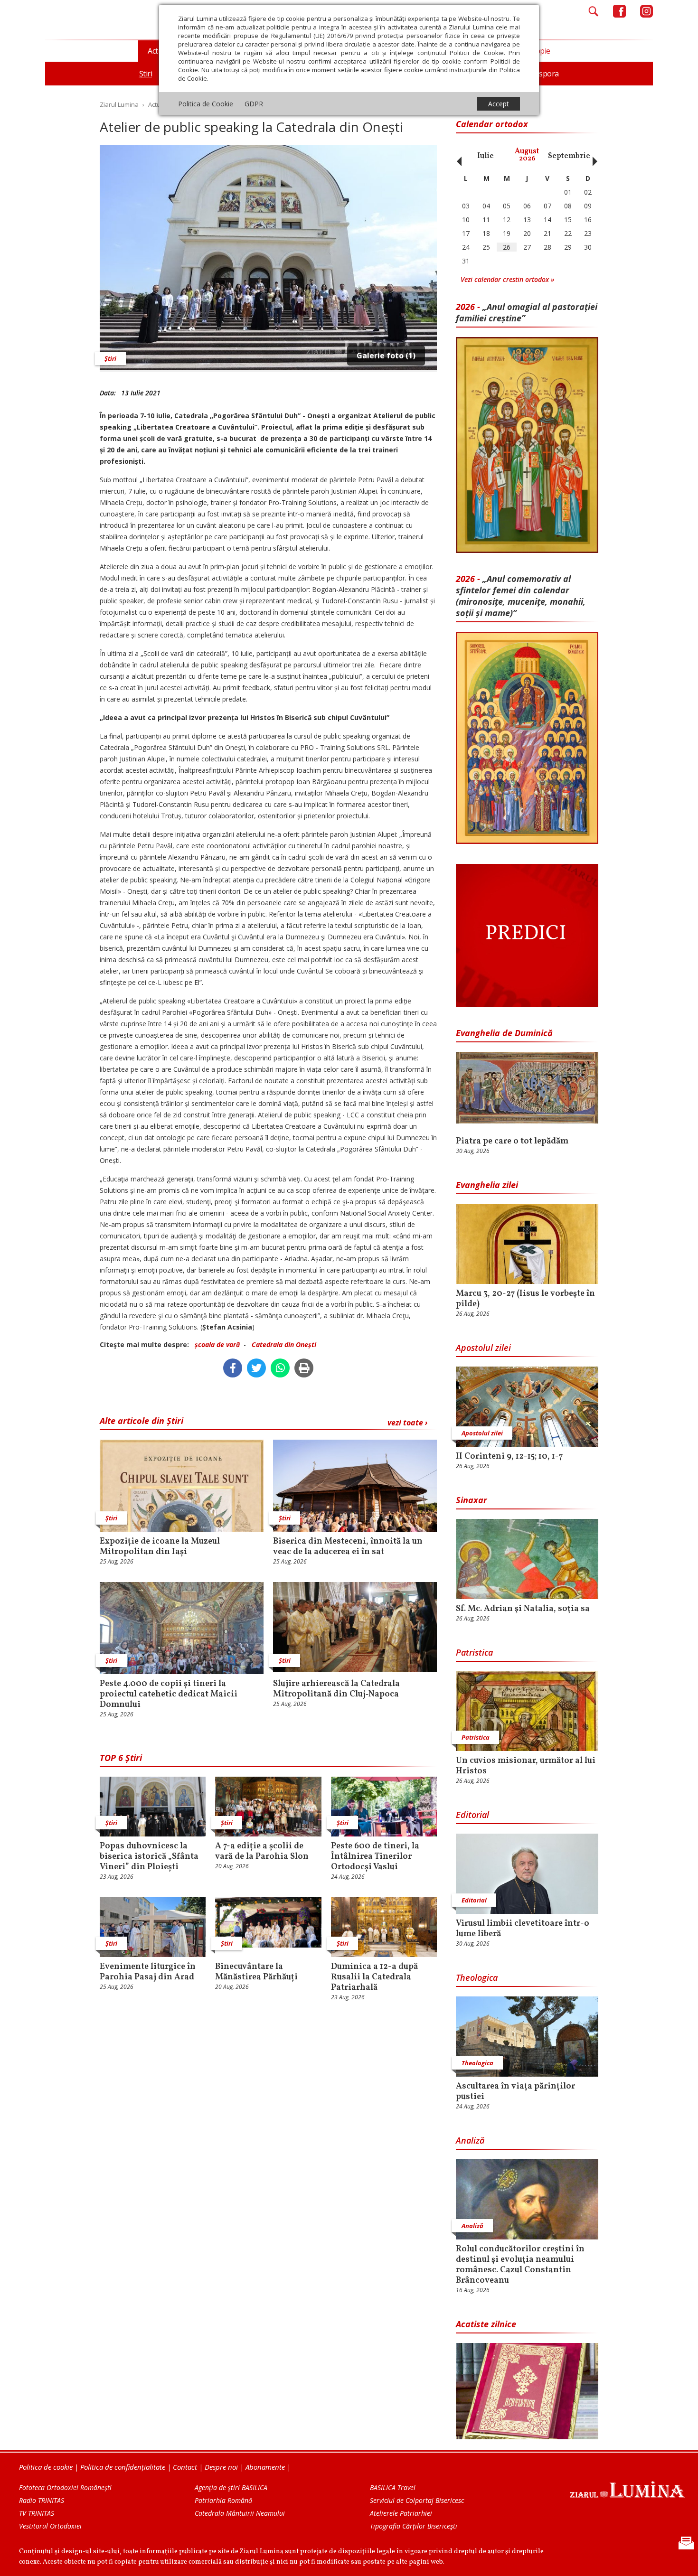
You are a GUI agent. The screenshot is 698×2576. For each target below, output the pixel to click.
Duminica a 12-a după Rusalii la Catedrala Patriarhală (374, 1977)
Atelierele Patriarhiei (401, 2513)
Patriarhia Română (223, 2500)
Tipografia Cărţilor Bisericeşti (414, 2526)
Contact (185, 2467)
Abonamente (265, 2467)
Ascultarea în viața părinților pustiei (515, 2092)
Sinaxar (472, 1500)
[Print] (304, 1368)
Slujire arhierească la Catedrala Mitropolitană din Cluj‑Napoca (336, 1689)
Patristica (474, 1652)
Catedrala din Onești (284, 1344)
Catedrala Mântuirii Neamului (240, 2513)
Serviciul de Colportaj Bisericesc (417, 2500)
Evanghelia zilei (487, 1185)
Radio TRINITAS (42, 2500)
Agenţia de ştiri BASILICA (231, 2487)
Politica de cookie (46, 2467)
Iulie (486, 156)
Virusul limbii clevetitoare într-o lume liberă (523, 1929)
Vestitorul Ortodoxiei (50, 2526)
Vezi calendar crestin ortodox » (507, 279)
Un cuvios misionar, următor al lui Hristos (526, 1766)
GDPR (254, 104)
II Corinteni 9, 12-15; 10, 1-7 (509, 1457)
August (527, 155)
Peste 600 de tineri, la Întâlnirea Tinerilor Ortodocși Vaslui (375, 1857)
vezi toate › (407, 1423)
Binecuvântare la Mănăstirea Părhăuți (256, 1972)
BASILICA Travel (393, 2487)
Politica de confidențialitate (123, 2467)
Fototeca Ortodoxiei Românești (65, 2487)
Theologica (477, 1977)
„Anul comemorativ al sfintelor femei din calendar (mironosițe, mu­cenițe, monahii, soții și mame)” (521, 596)
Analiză (470, 2140)
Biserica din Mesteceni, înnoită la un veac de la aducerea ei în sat (348, 1547)
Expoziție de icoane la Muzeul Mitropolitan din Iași (160, 1547)
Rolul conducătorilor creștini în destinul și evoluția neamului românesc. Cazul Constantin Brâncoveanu (520, 2265)
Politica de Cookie (206, 104)
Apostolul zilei (483, 1348)
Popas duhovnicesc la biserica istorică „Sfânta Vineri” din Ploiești (149, 1857)
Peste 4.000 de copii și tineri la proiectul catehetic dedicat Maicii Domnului (169, 1695)
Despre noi (221, 2467)
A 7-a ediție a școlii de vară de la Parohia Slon (262, 1852)
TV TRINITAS (37, 2513)
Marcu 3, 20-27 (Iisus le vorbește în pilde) (525, 1299)
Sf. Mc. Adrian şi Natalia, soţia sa (523, 1609)
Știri (110, 358)
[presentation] (457, 156)
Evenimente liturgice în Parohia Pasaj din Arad (148, 1972)
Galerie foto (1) (386, 356)
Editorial (472, 1815)
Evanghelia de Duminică (504, 1033)
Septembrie (569, 156)
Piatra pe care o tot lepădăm (512, 1142)
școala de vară (217, 1344)
